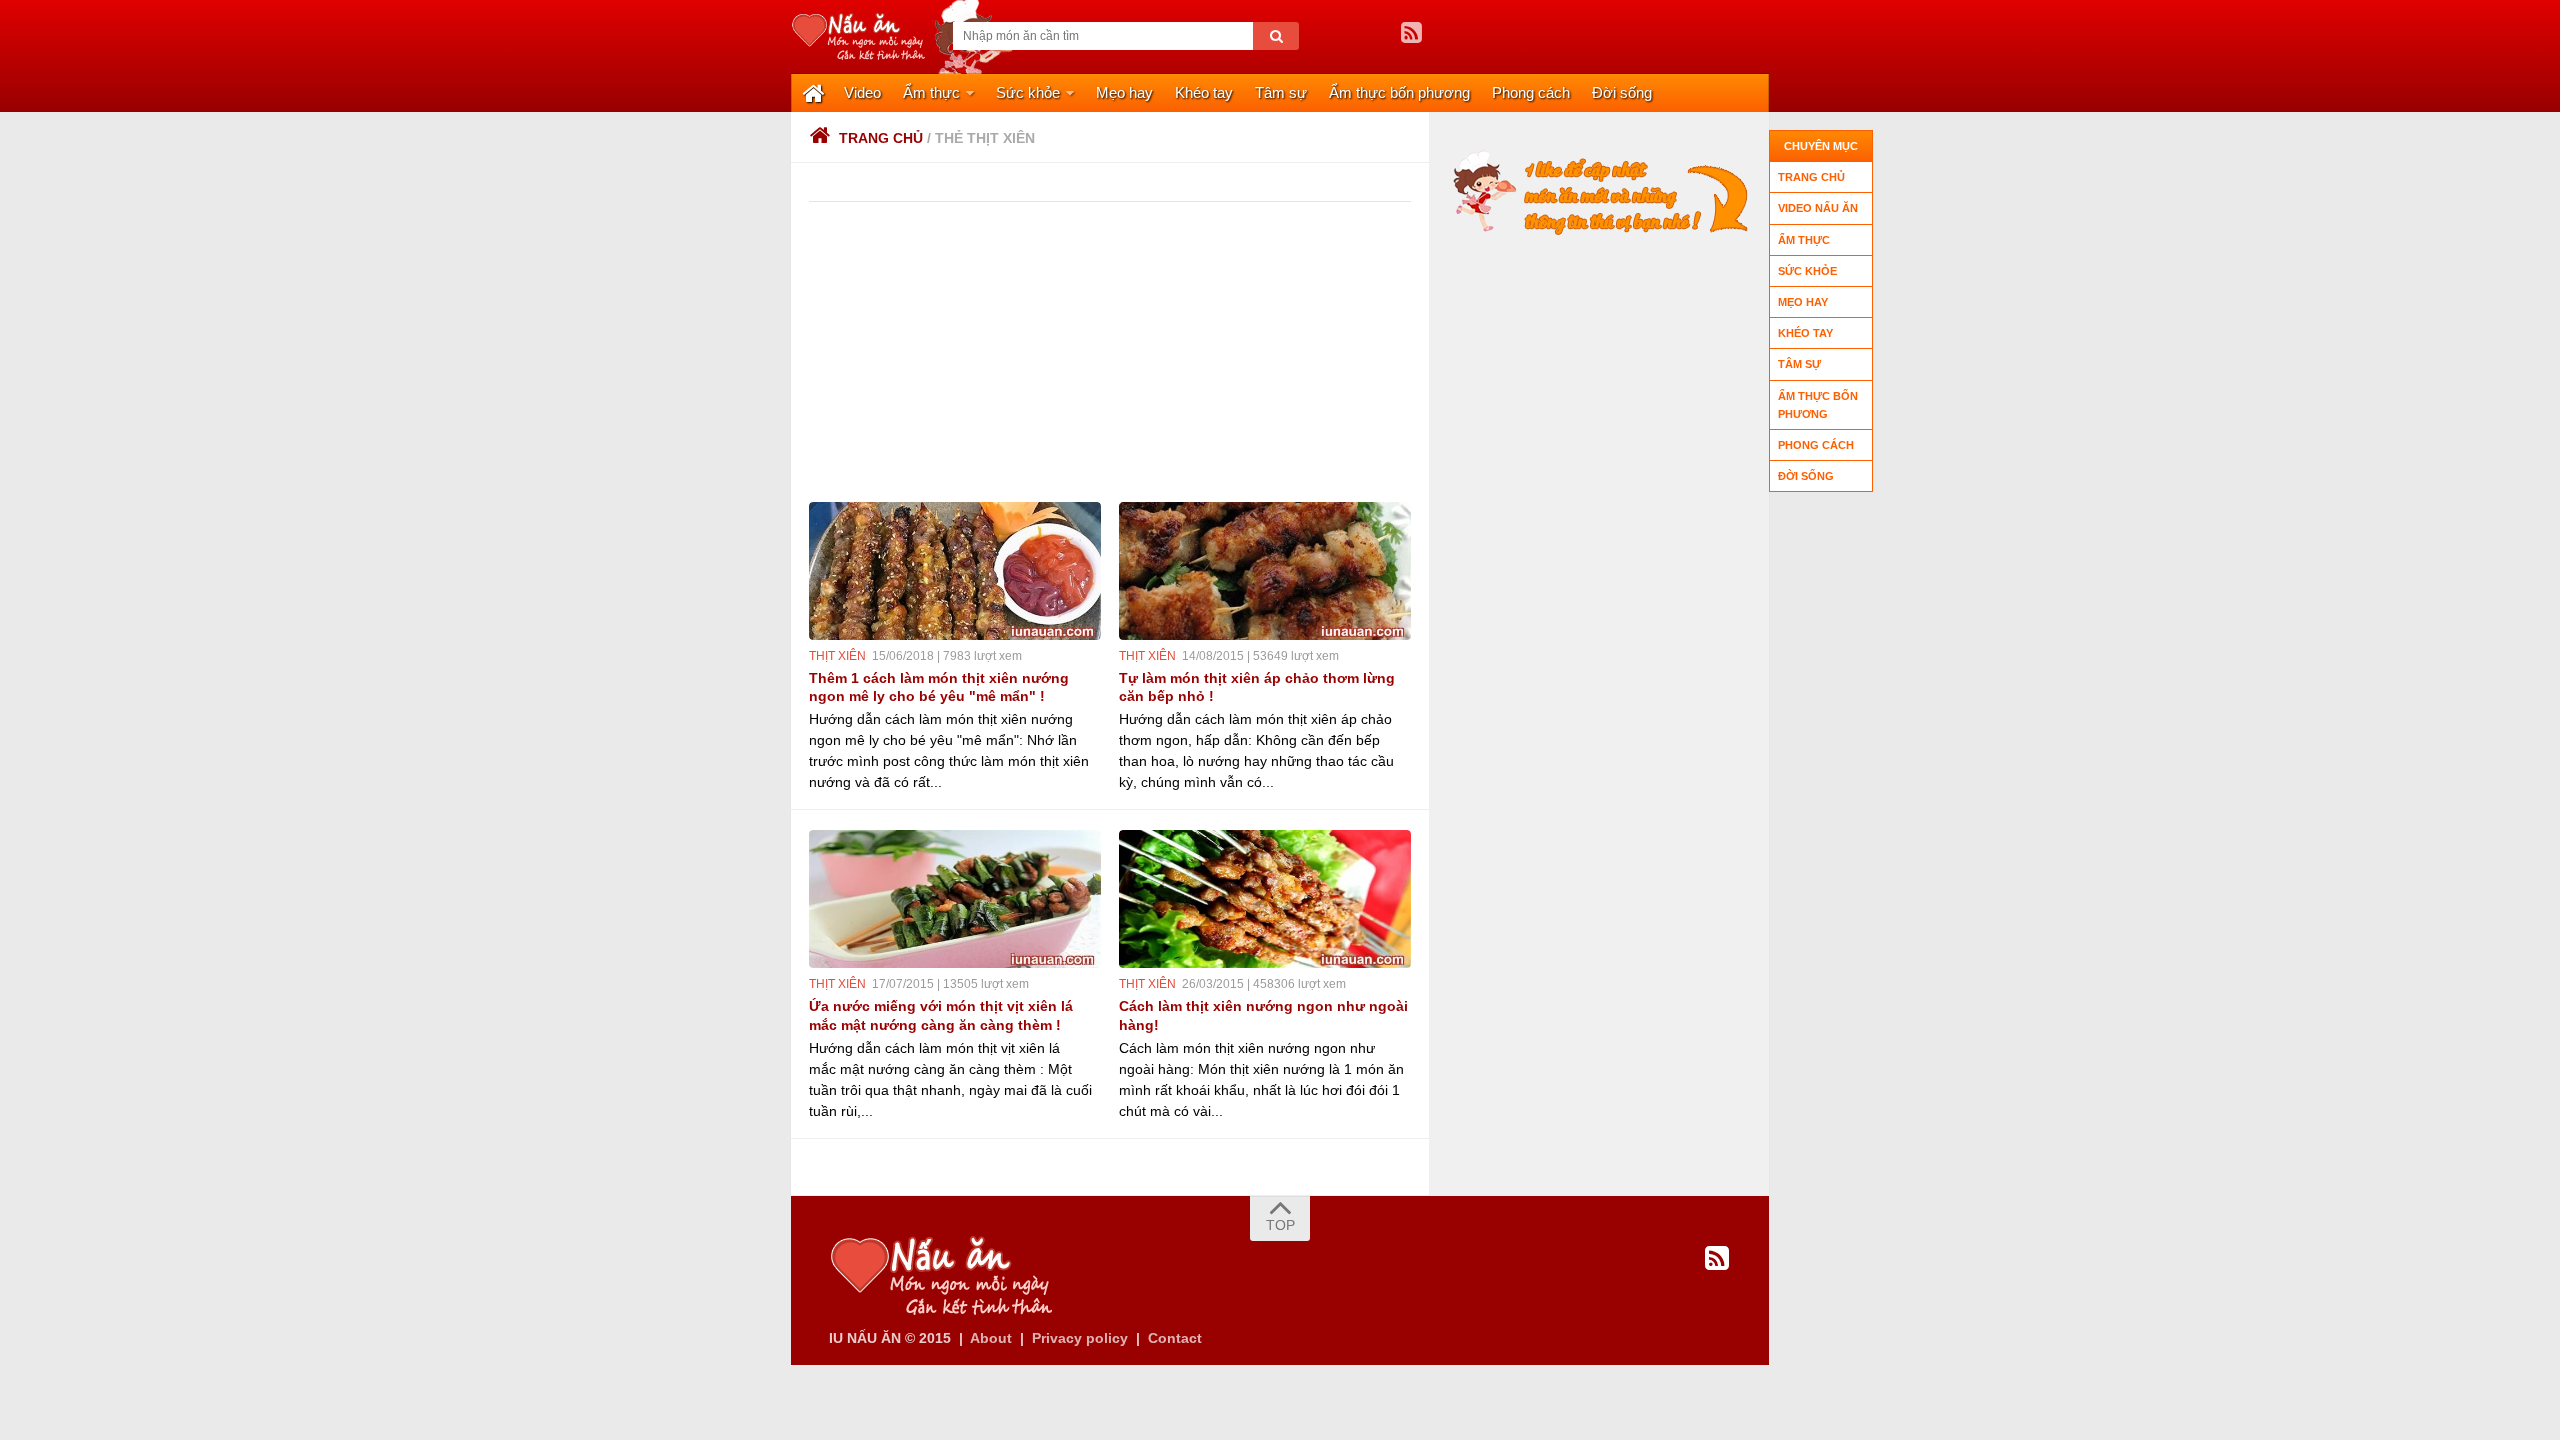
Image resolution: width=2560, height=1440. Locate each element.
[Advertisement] (1320, 352)
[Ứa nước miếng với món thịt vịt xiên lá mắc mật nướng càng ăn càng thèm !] (955, 899)
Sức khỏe (1028, 92)
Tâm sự (1281, 92)
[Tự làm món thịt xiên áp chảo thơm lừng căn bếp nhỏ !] (1265, 571)
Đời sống (1622, 92)
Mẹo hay (1124, 92)
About (991, 1338)
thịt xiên (837, 656)
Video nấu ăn (1818, 208)
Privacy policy (1080, 1338)
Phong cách (1531, 92)
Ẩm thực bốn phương (1399, 92)
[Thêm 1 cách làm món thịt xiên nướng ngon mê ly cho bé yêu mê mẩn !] (955, 571)
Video (862, 92)
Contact (1175, 1338)
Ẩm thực (931, 92)
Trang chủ (881, 138)
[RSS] (1411, 33)
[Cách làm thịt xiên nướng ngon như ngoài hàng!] (1265, 899)
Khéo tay (1204, 92)
